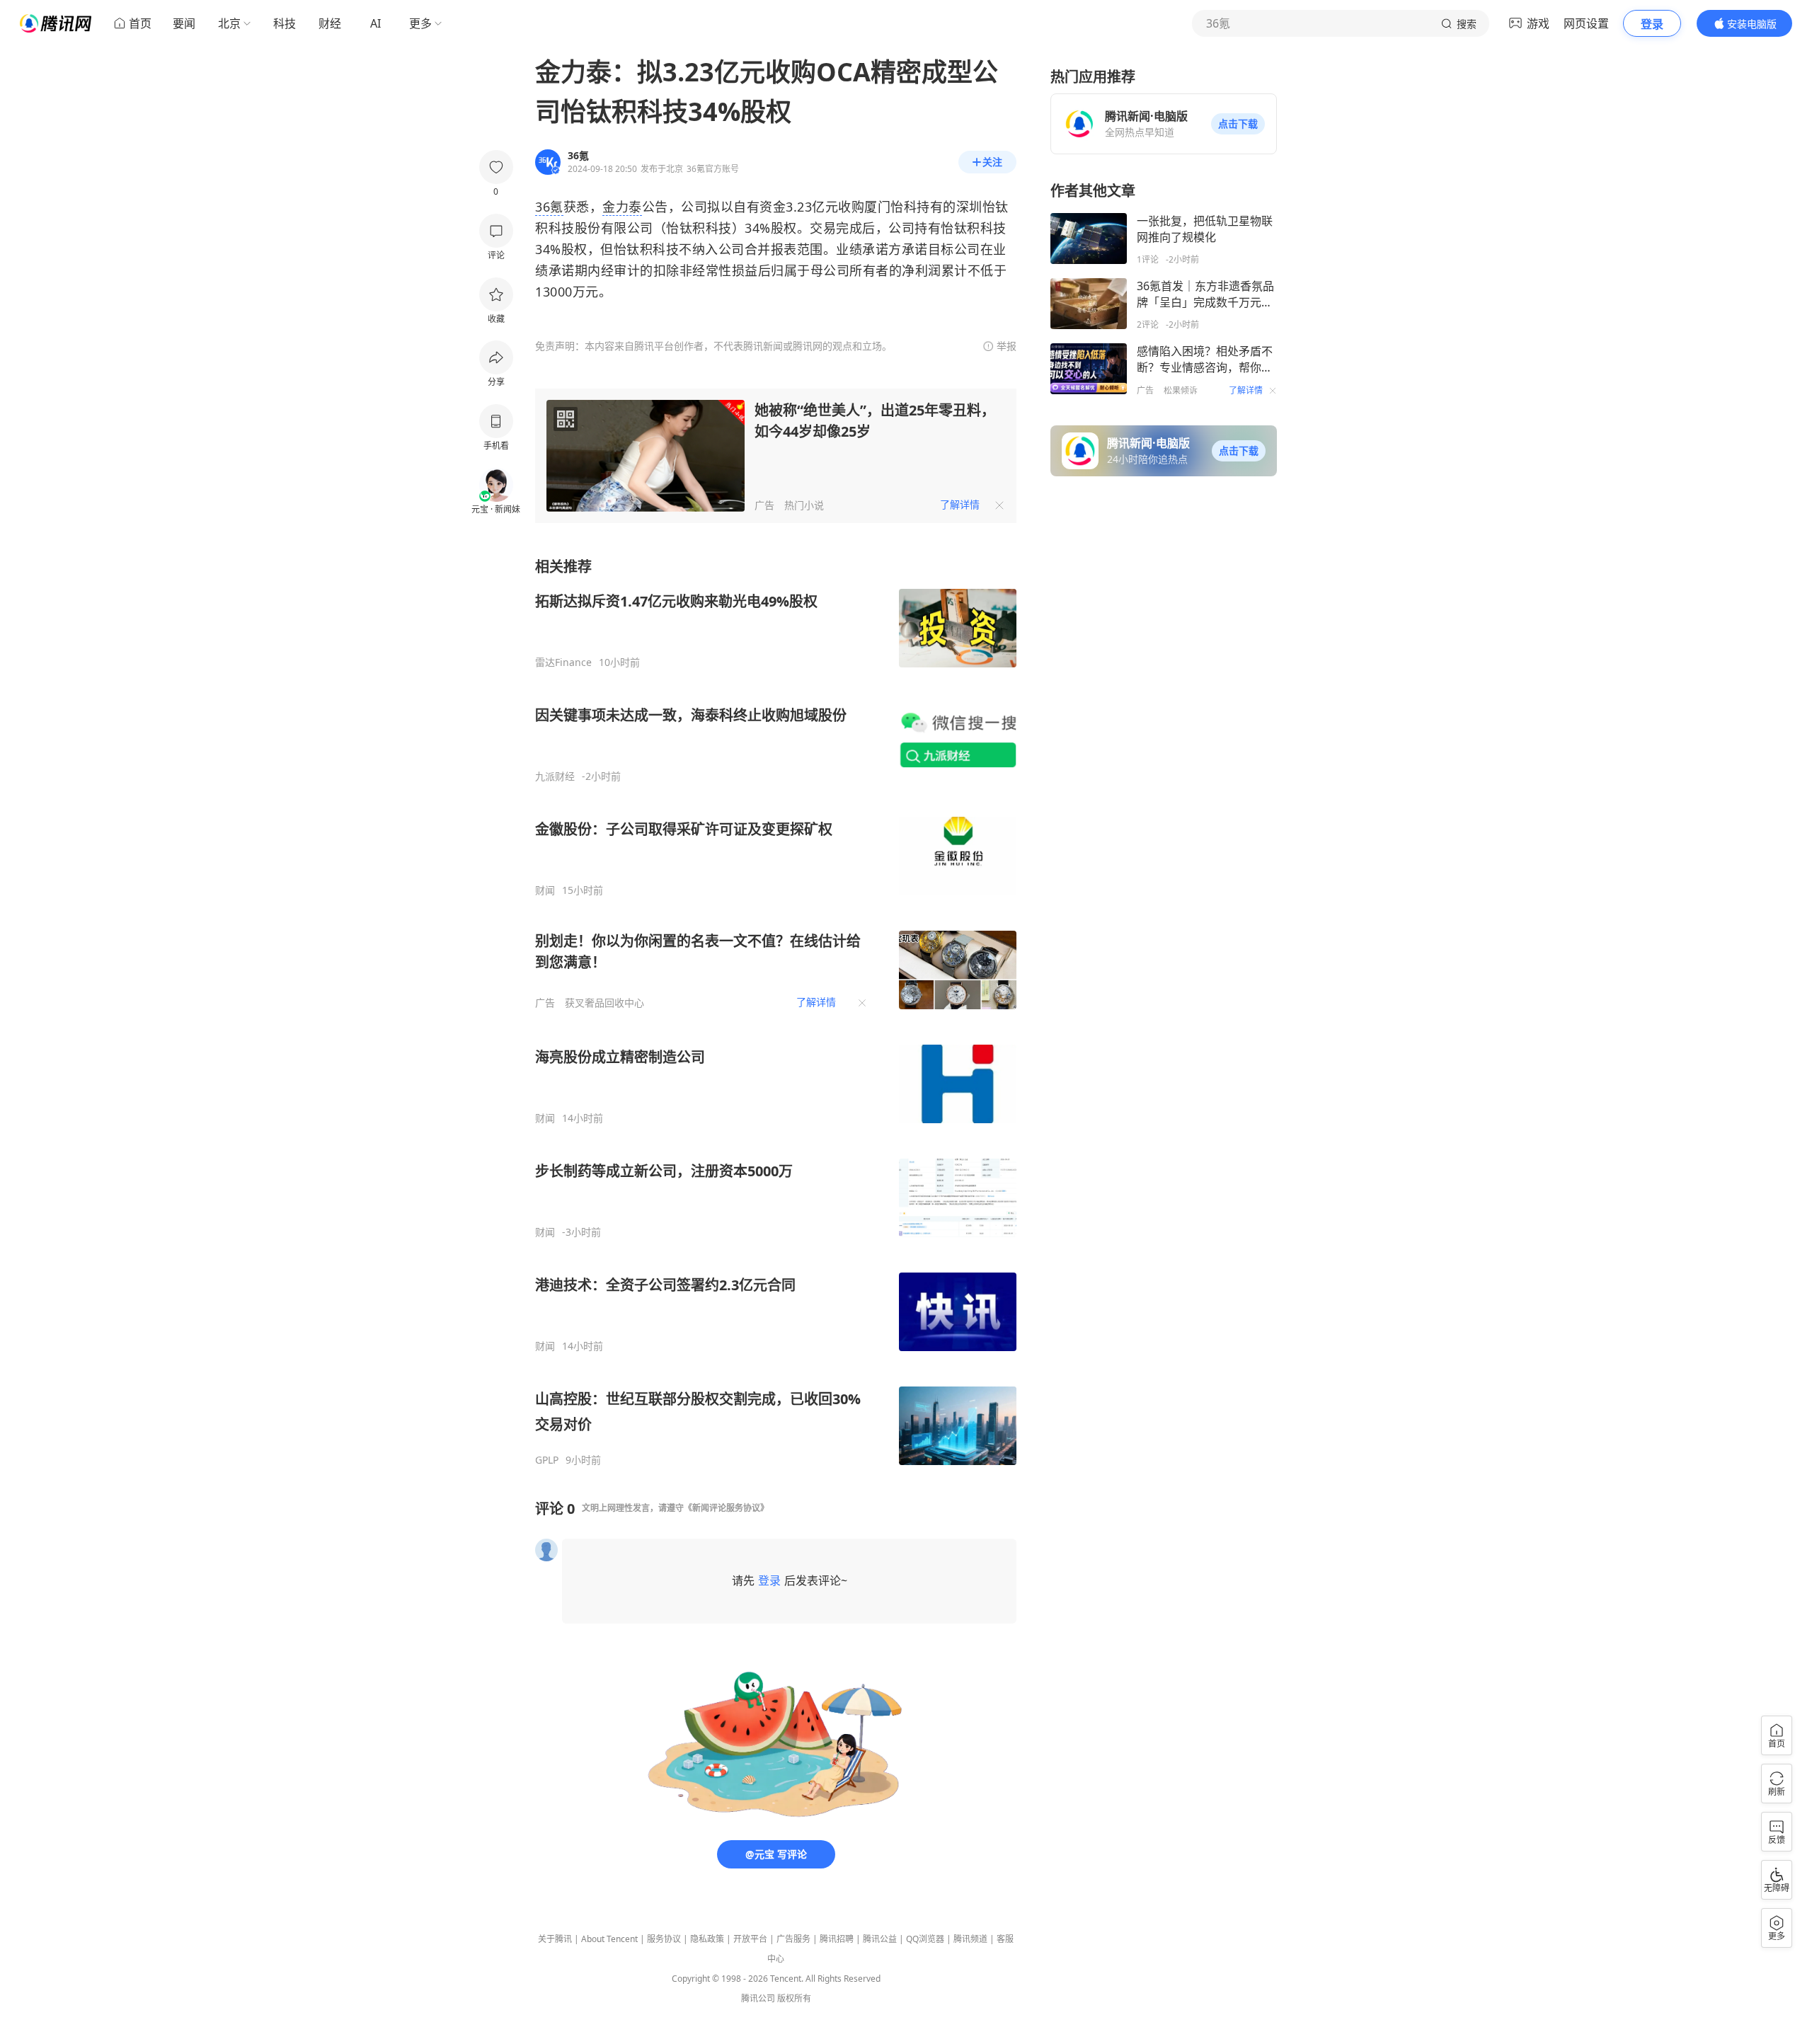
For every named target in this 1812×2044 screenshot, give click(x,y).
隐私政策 (707, 1939)
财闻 (545, 890)
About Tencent (609, 1939)
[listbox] (776, 1012)
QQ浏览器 (925, 1939)
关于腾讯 (555, 1939)
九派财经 (555, 776)
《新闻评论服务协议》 (726, 1508)
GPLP (547, 1460)
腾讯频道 (970, 1939)
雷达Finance (563, 662)
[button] (1238, 124)
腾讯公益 (880, 1939)
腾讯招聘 (837, 1939)
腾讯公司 (758, 1998)
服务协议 (664, 1939)
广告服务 (793, 1939)
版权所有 (794, 1998)
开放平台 (750, 1939)
